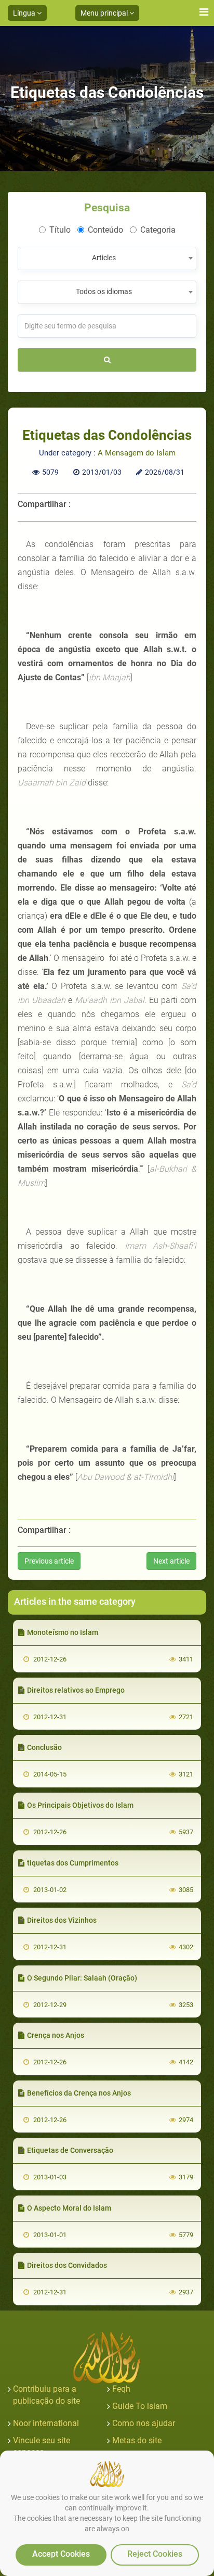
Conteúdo (105, 230)
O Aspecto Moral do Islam (69, 2208)
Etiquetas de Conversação (70, 2150)
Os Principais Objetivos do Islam (80, 1805)
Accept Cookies (61, 2554)
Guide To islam (140, 2406)
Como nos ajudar (144, 2423)
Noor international (46, 2423)
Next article (171, 1561)
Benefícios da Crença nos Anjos (79, 2093)
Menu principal (105, 13)
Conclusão (44, 1747)
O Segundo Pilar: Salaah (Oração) (82, 1978)
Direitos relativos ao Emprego (76, 1690)
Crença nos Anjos (56, 2035)
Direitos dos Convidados (67, 2265)
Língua (25, 13)
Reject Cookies (155, 2554)
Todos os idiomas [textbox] (104, 291)
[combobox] (107, 258)
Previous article (49, 1561)
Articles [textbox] (104, 258)
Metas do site (137, 2440)
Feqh (121, 2389)
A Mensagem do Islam (137, 453)
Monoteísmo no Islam (63, 1632)
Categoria (158, 230)
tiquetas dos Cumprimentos (73, 1863)
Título (60, 230)
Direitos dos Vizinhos (62, 1920)
